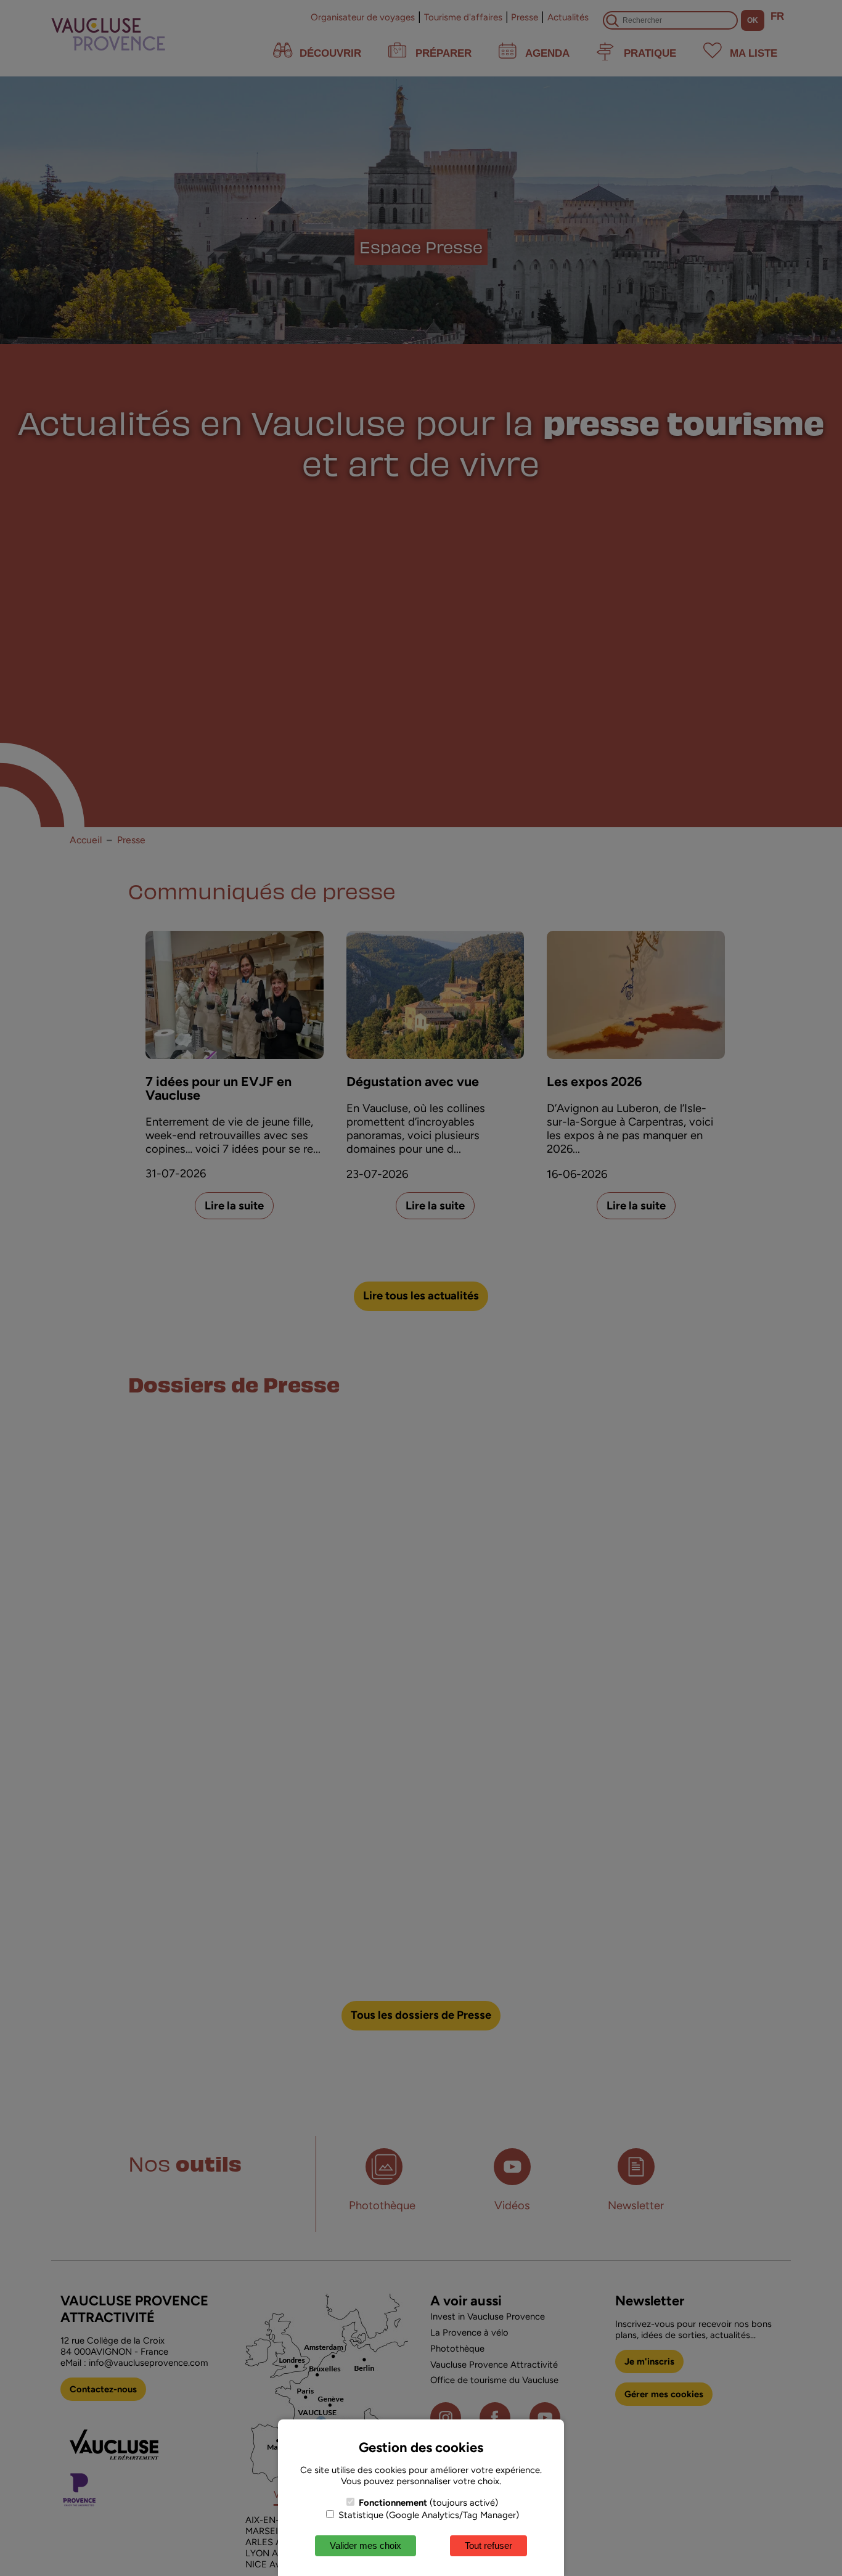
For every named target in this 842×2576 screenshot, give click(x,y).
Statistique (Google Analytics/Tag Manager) (427, 2515)
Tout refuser (488, 2545)
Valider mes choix (366, 2545)
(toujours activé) (428, 2503)
